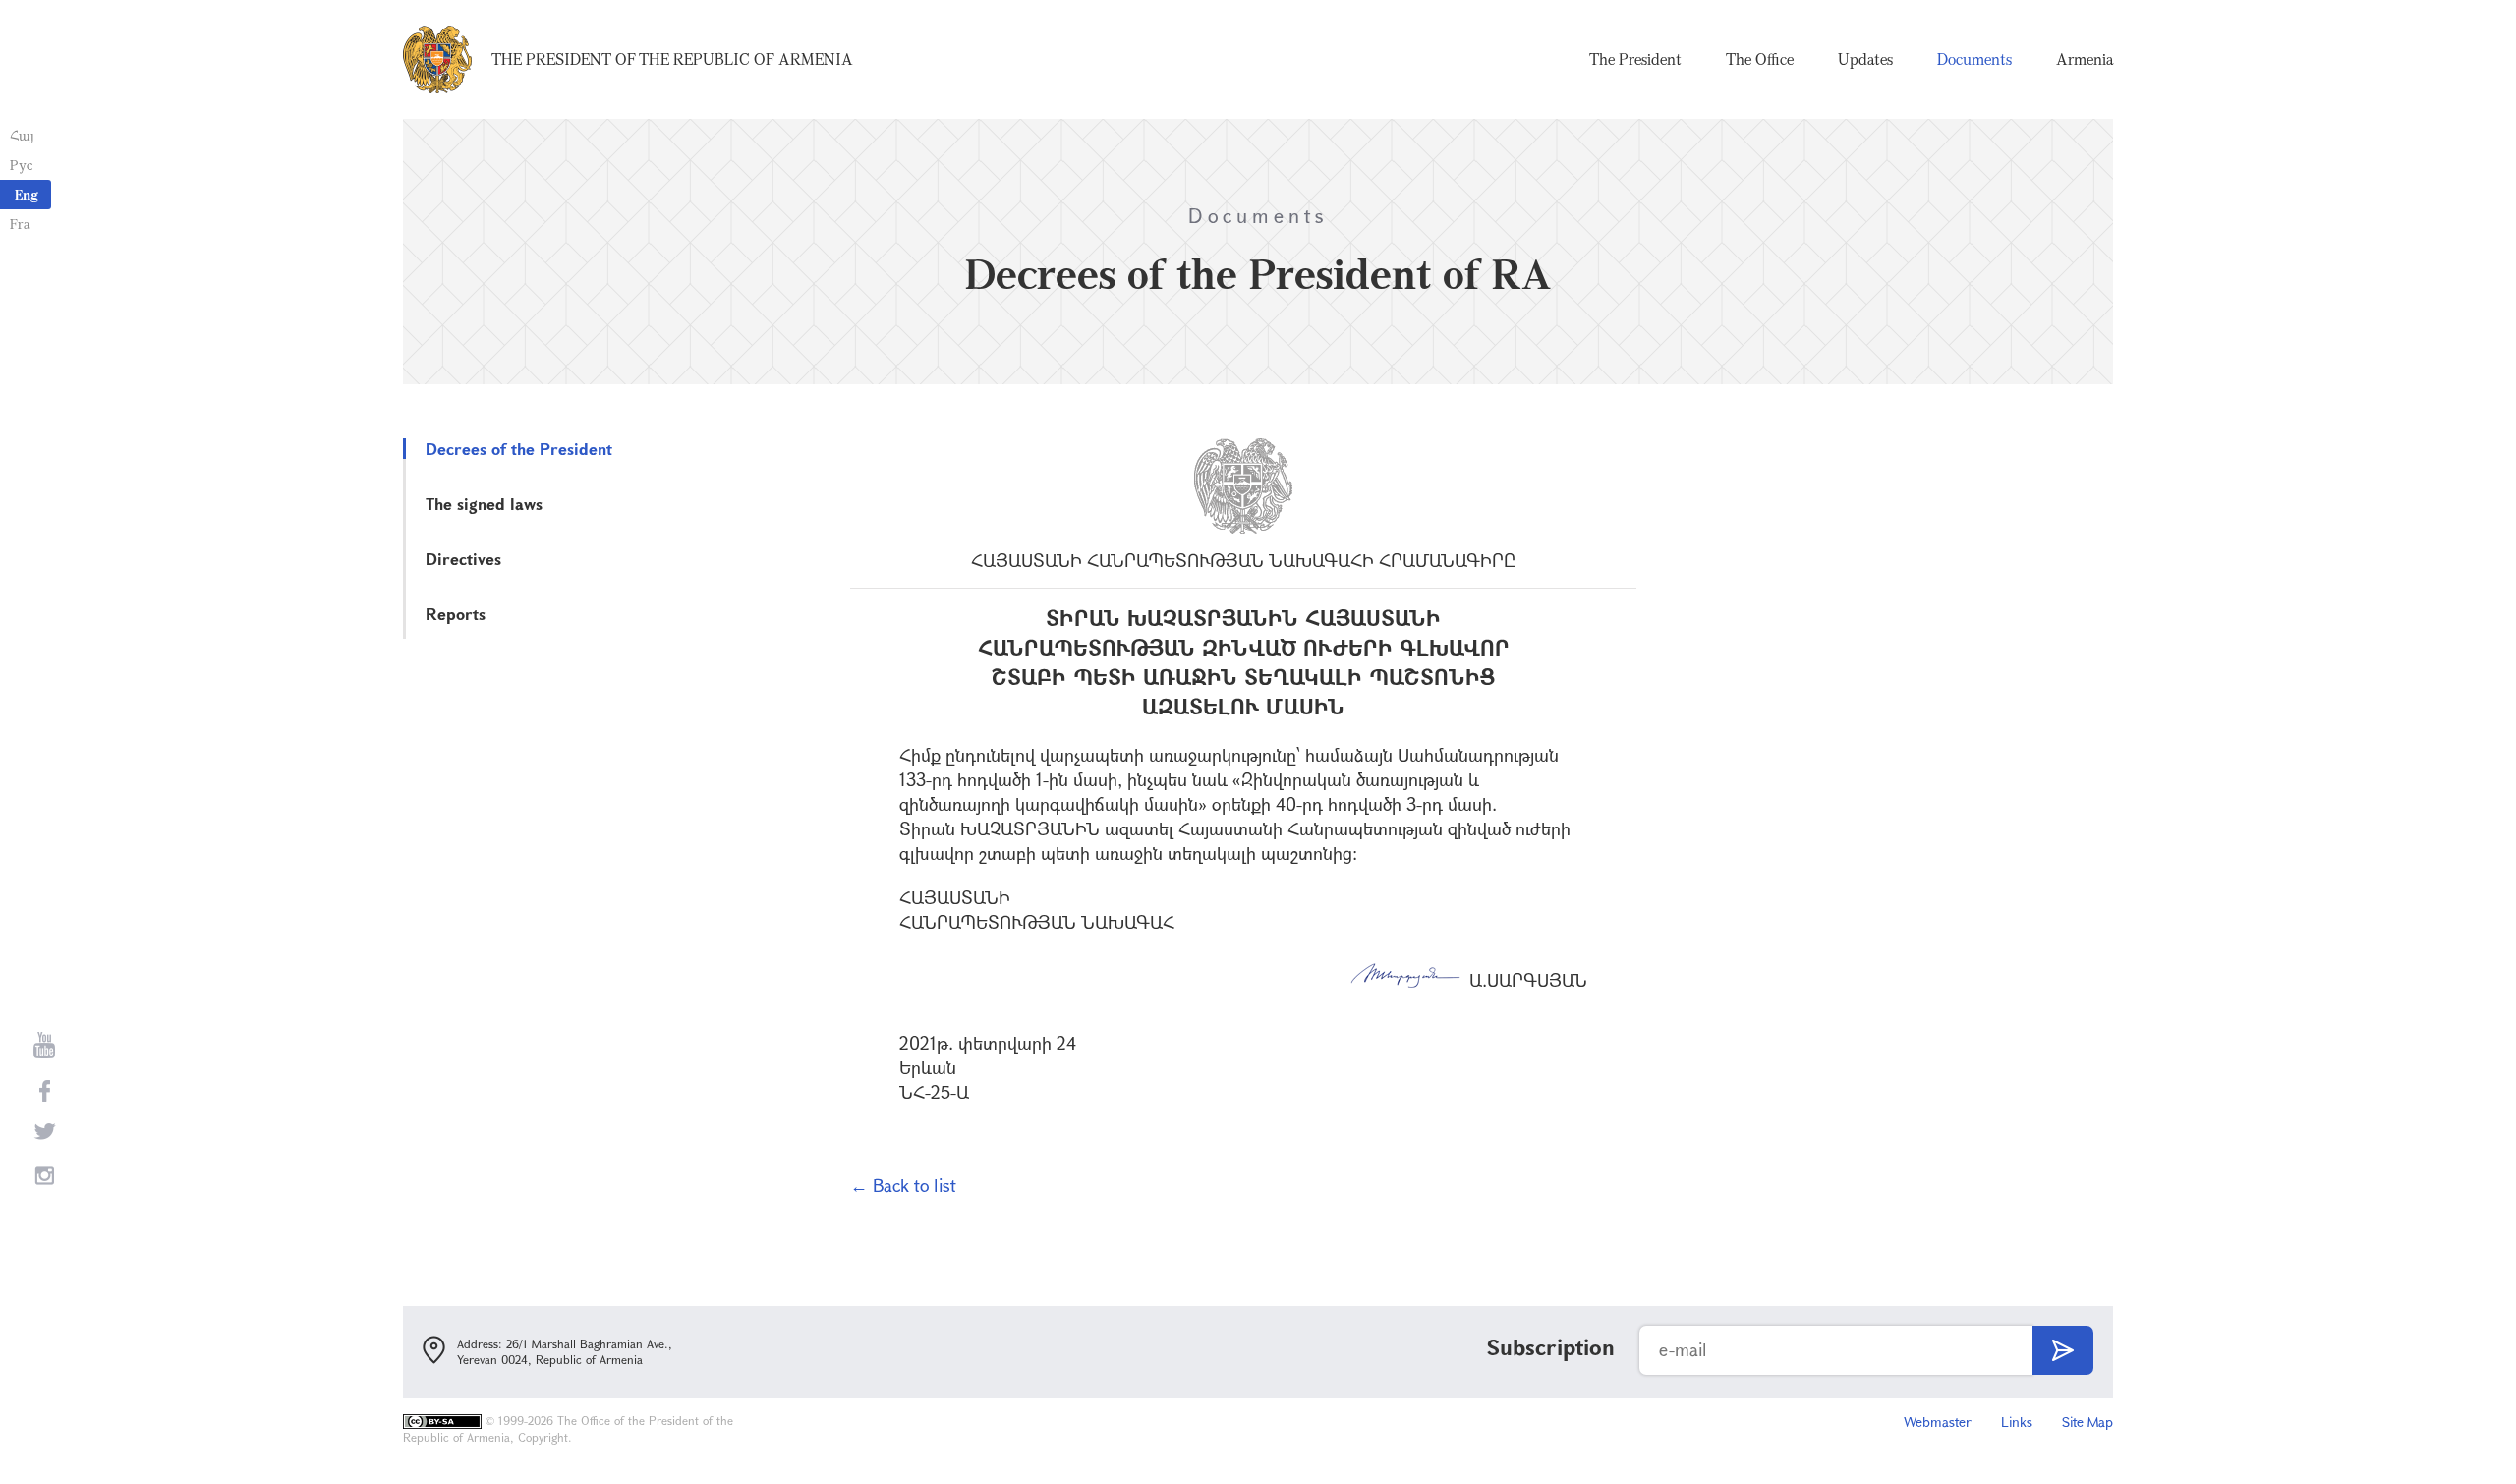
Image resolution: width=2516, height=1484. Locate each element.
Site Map (2087, 1422)
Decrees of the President (519, 449)
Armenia (2085, 59)
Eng (27, 194)
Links (2017, 1422)
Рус (21, 165)
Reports (456, 614)
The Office (1760, 59)
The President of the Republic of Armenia (672, 59)
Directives (463, 559)
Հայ (22, 135)
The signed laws (484, 504)
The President (1635, 59)
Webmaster (1938, 1422)
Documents (1974, 59)
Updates (1865, 59)
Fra (20, 224)
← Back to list (903, 1185)
